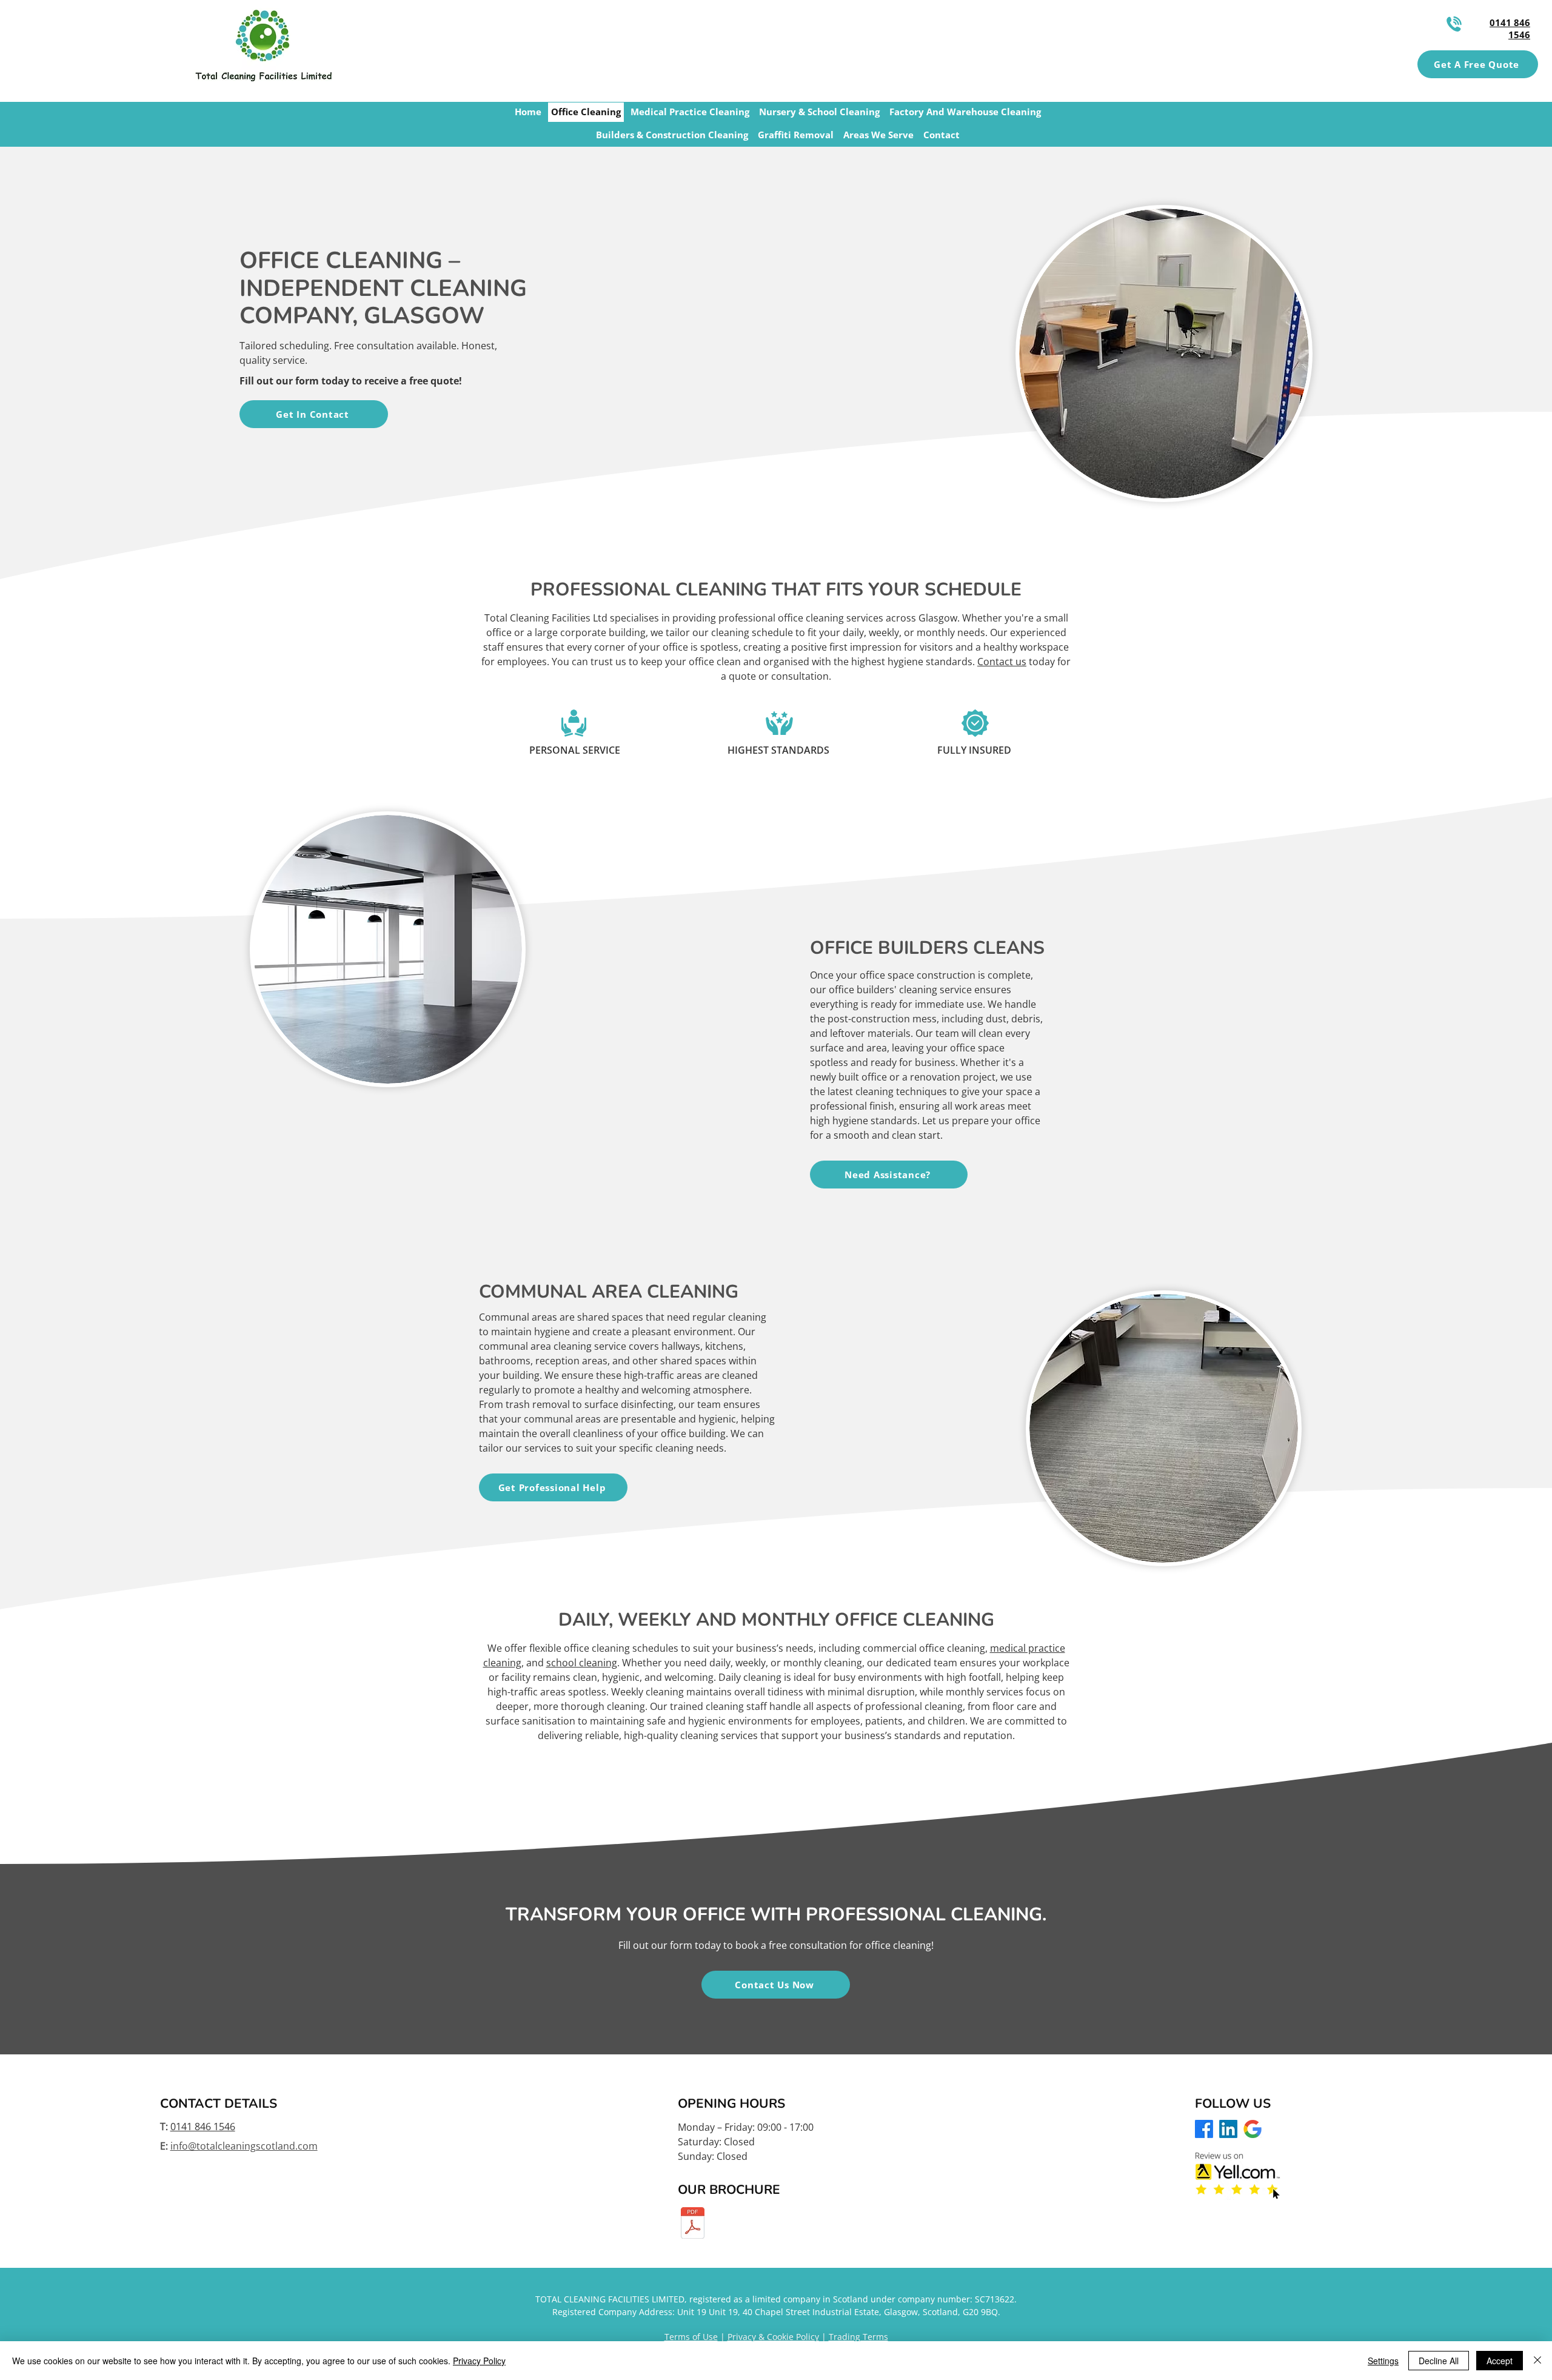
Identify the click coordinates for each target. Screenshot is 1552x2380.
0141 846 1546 (203, 2127)
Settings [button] (1383, 2361)
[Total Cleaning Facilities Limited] (693, 2224)
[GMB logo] (1253, 2129)
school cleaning (582, 1663)
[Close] (1537, 2361)
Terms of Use (691, 2337)
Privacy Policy (479, 2361)
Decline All (1439, 2361)
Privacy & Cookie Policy (773, 2337)
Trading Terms (858, 2337)
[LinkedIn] (1228, 2129)
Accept (1500, 2361)
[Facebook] (1204, 2129)
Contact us (1002, 662)
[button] (1478, 64)
